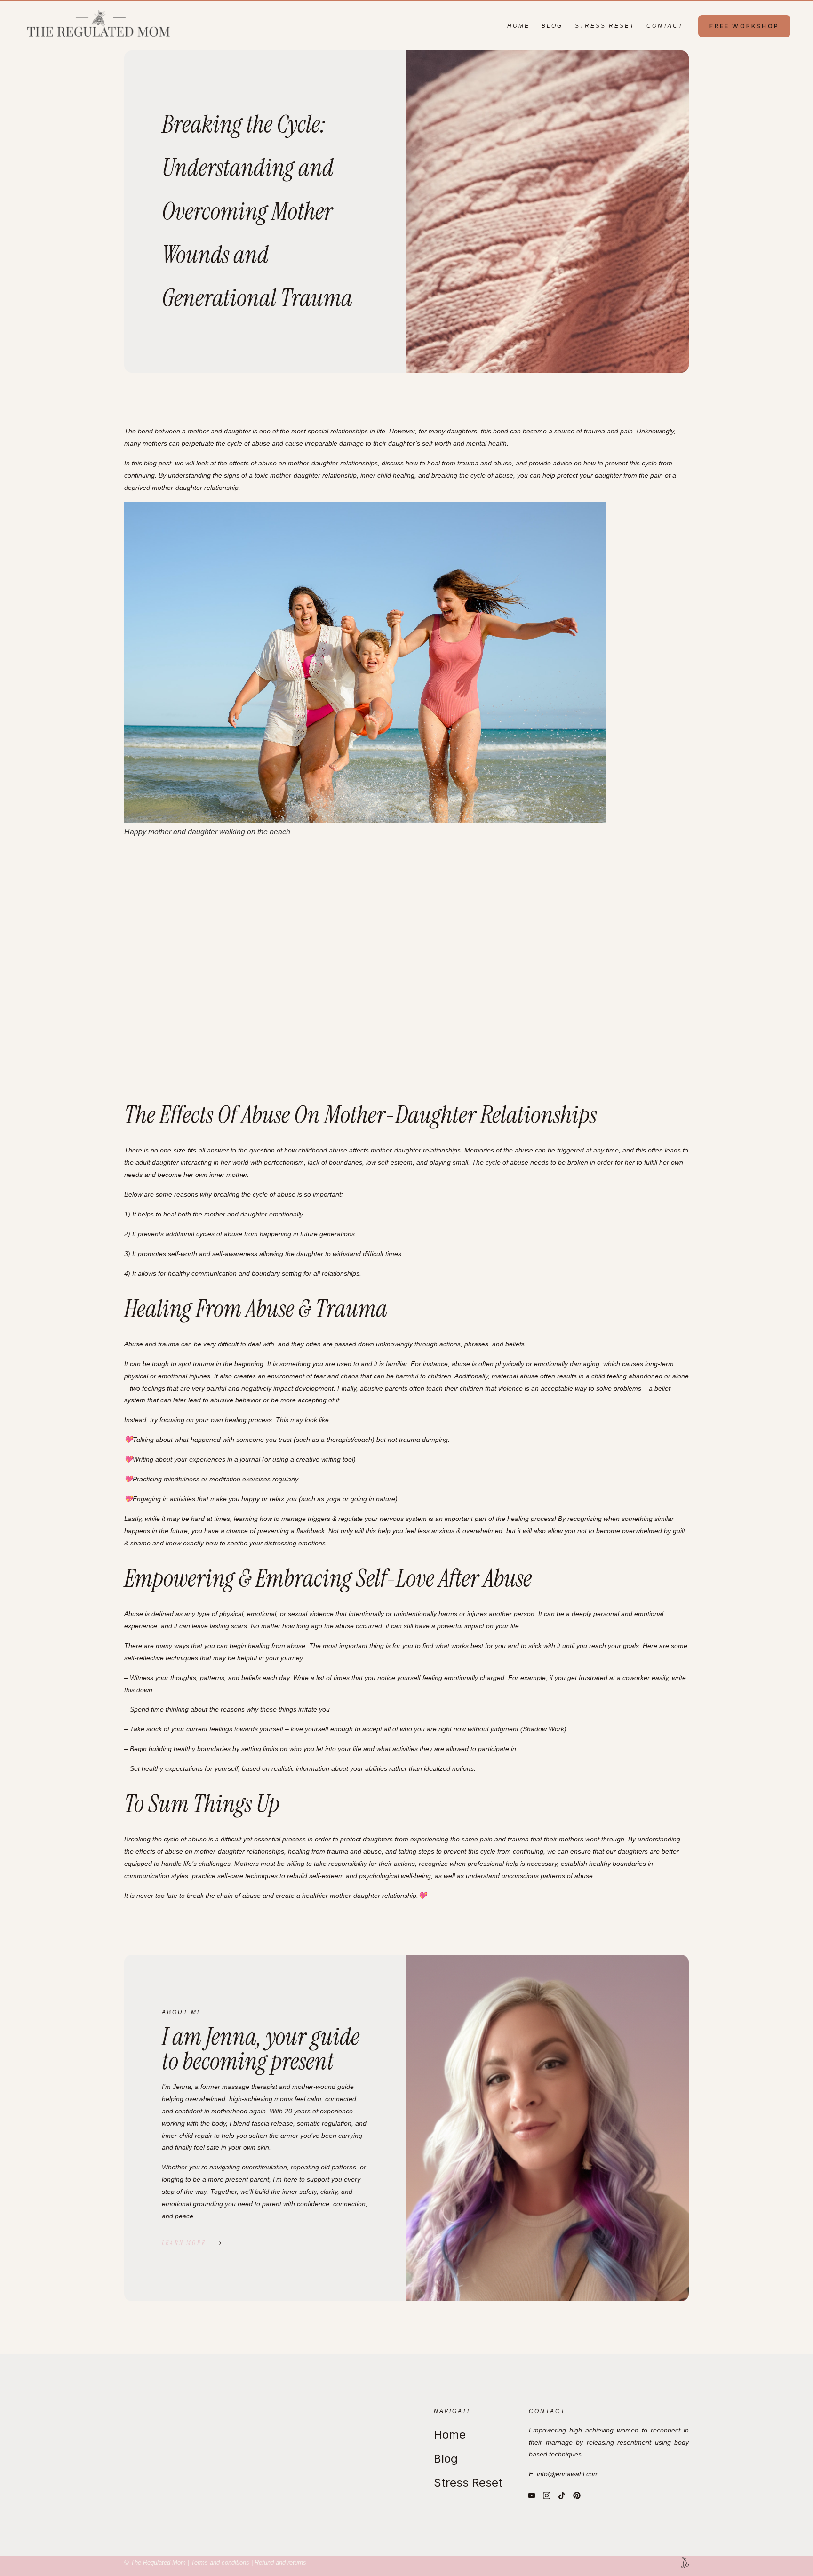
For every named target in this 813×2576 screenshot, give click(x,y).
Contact (665, 26)
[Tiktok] (562, 2496)
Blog (552, 26)
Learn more (184, 2243)
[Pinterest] (577, 2496)
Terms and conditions (220, 2563)
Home (518, 26)
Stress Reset (605, 26)
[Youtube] (532, 2496)
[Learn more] (217, 2243)
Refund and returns (280, 2563)
